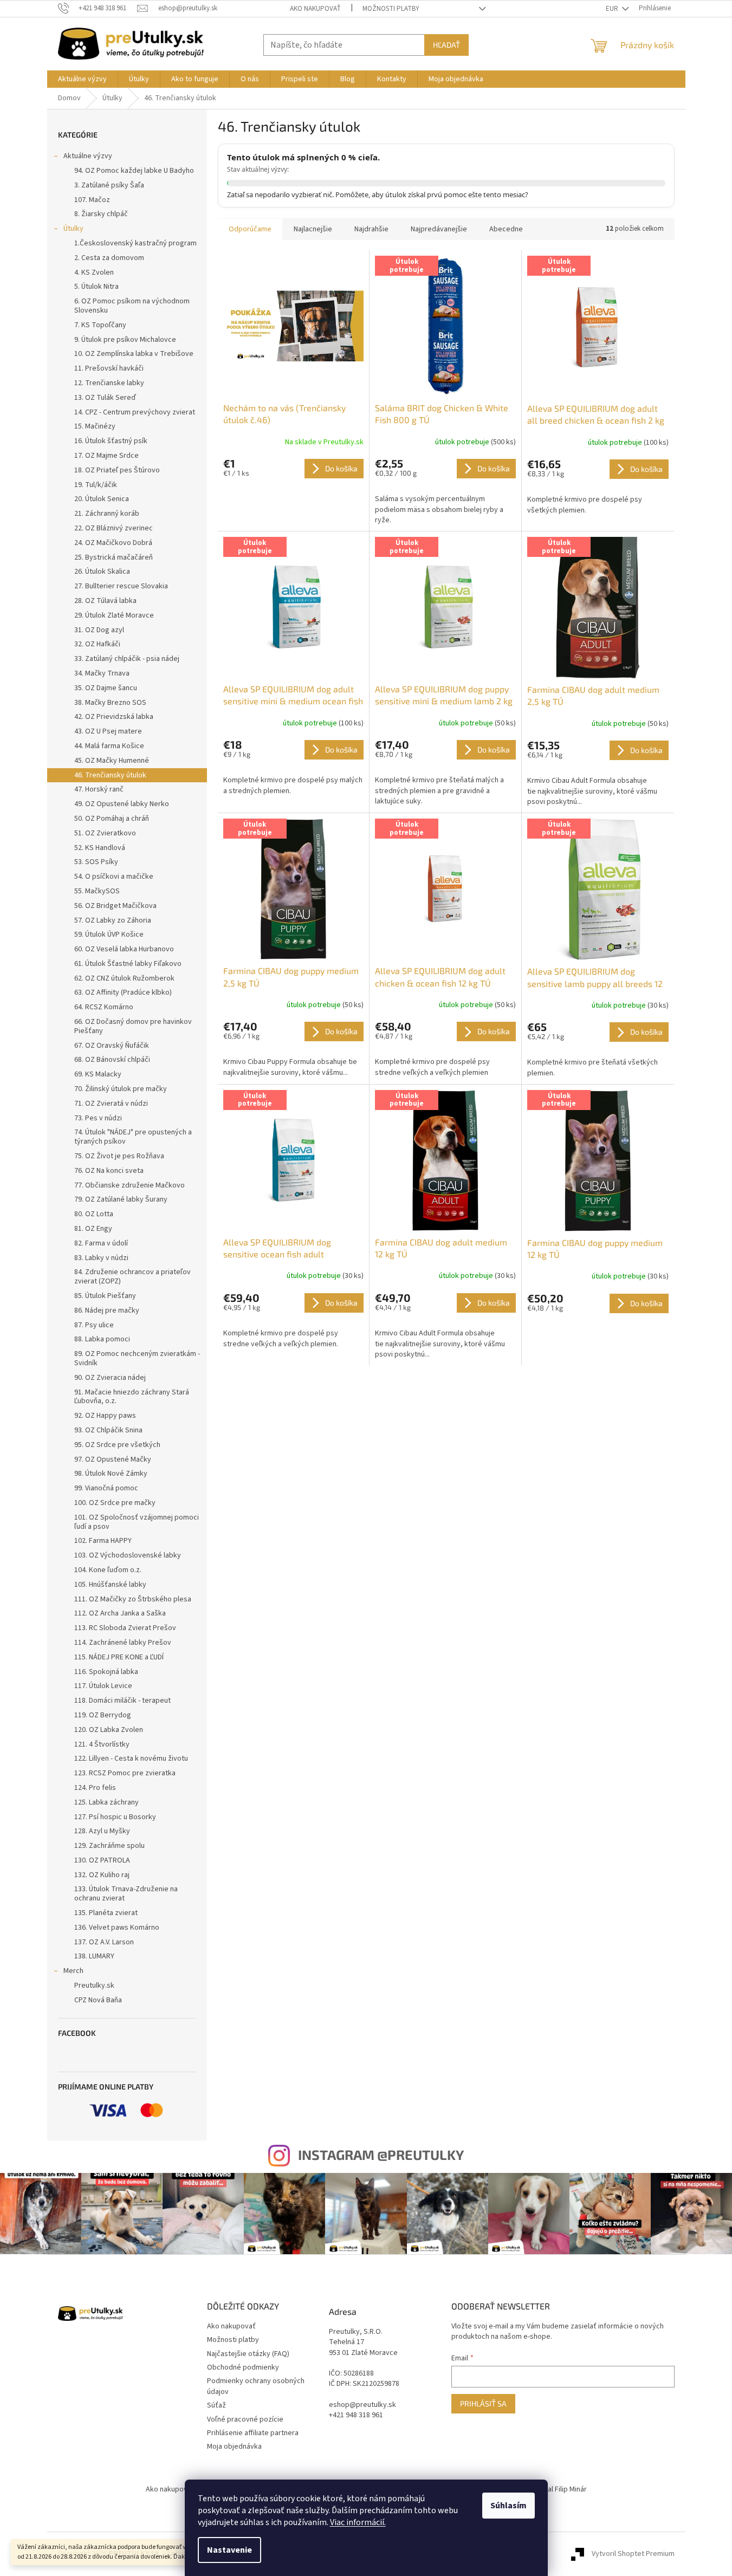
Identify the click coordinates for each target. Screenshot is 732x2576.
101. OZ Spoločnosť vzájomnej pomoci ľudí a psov (137, 1522)
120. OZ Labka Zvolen (109, 1730)
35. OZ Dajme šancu (106, 688)
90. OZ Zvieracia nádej (110, 1378)
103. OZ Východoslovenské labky (128, 1555)
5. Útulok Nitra (96, 287)
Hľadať (446, 45)
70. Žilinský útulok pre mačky (121, 1089)
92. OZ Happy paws (105, 1416)
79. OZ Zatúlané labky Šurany (121, 1199)
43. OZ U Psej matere (108, 731)
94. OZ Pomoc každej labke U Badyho (134, 171)
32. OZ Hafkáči (97, 644)
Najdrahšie (371, 229)
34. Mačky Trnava (102, 673)
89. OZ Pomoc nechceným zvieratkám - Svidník (137, 1358)
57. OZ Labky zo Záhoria (113, 920)
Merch (73, 1971)
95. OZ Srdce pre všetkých (117, 1445)
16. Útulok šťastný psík (111, 441)
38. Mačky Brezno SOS (110, 703)
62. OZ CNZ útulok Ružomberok (124, 978)
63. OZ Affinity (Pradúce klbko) (123, 992)
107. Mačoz (92, 200)
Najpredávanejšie (439, 229)
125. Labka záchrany (106, 1802)
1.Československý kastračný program (135, 243)
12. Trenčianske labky (109, 383)
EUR (613, 9)
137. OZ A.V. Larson (104, 1942)
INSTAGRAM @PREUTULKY (381, 2155)
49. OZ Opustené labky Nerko (122, 804)
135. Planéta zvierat (106, 1913)
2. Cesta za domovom (109, 258)
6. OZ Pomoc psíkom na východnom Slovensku (132, 306)
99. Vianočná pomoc (106, 1488)
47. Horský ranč (99, 789)
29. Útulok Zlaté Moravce (114, 615)
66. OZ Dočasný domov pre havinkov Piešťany (133, 1026)
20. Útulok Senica (102, 499)
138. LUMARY (94, 1956)
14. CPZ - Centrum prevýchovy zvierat (135, 412)
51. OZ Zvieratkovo (105, 833)
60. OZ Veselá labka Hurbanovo (124, 949)
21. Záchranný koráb (107, 514)
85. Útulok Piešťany (105, 1296)
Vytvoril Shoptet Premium (633, 2554)
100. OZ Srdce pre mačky (115, 1503)
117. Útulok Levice (103, 1686)
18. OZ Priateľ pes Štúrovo (117, 470)
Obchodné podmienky (243, 2367)
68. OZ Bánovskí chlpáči (112, 1060)
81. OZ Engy (93, 1229)
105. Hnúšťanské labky (110, 1585)
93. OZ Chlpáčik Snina (108, 1430)
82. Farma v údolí (101, 1243)
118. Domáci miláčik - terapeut (122, 1701)
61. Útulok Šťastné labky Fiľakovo (128, 964)
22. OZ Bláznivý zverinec (114, 528)
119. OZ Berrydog (103, 1715)
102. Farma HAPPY (103, 1541)
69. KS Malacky (98, 1074)
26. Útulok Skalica (102, 572)
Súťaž (216, 2405)
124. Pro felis (95, 1788)
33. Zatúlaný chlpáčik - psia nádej (127, 659)
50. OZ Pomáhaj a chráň (112, 819)
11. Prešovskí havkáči (109, 368)
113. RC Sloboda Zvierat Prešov (125, 1628)
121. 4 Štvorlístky (102, 1744)
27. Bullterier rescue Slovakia (121, 586)
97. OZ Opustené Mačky (113, 1459)
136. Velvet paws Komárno (117, 1928)
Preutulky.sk (94, 1985)
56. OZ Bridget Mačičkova (115, 906)
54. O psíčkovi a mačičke (114, 877)
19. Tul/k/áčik (96, 485)
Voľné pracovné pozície (245, 2419)
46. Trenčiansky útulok (110, 775)
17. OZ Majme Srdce (106, 456)
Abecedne (506, 229)
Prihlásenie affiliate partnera (253, 2433)
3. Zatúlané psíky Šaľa (109, 185)
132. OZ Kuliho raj (102, 1875)
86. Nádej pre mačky (107, 1310)
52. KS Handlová (100, 848)
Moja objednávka (234, 2447)
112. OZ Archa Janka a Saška (120, 1613)
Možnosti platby (391, 9)
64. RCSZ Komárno (104, 1007)
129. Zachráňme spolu (109, 1846)
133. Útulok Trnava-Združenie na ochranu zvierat (126, 1894)
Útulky (73, 229)
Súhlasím (508, 2506)
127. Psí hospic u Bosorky (115, 1817)
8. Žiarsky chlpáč (101, 214)
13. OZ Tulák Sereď (105, 398)
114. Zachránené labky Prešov (123, 1643)
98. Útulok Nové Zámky (111, 1474)
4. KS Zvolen (94, 272)
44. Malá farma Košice (109, 746)
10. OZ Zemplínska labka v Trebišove (134, 354)
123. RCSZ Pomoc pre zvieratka (125, 1773)
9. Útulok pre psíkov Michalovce (125, 340)
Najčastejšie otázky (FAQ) (248, 2354)
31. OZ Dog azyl (99, 630)
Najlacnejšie (313, 229)
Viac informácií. (358, 2522)
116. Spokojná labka (106, 1672)
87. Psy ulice (94, 1325)
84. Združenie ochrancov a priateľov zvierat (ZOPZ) (132, 1277)
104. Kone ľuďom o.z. (108, 1570)
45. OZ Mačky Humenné (112, 761)
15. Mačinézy (95, 426)
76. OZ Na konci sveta (109, 1171)
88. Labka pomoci (102, 1339)
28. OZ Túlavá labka (105, 601)
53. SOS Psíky (96, 862)
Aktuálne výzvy (88, 156)
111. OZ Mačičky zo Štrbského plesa (133, 1599)
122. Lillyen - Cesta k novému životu (131, 1759)
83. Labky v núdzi (101, 1258)
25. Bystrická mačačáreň (114, 557)
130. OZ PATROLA (102, 1860)
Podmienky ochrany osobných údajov (256, 2386)
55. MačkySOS (97, 891)
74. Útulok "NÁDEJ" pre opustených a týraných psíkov (133, 1137)
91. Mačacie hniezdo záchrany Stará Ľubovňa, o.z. (132, 1397)
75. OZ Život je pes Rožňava (119, 1156)
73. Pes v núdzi (98, 1118)
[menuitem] (82, 79)
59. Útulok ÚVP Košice (109, 935)
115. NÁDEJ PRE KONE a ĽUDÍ (119, 1657)
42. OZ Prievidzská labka (114, 717)
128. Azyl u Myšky (102, 1831)
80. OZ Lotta (94, 1214)
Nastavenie (229, 2550)
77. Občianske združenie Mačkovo (129, 1185)
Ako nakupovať (315, 9)
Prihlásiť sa (483, 2403)
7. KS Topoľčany (100, 325)
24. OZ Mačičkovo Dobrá (113, 543)
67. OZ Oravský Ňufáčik (112, 1046)
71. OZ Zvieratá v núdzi (111, 1104)
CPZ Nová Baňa (98, 2000)
